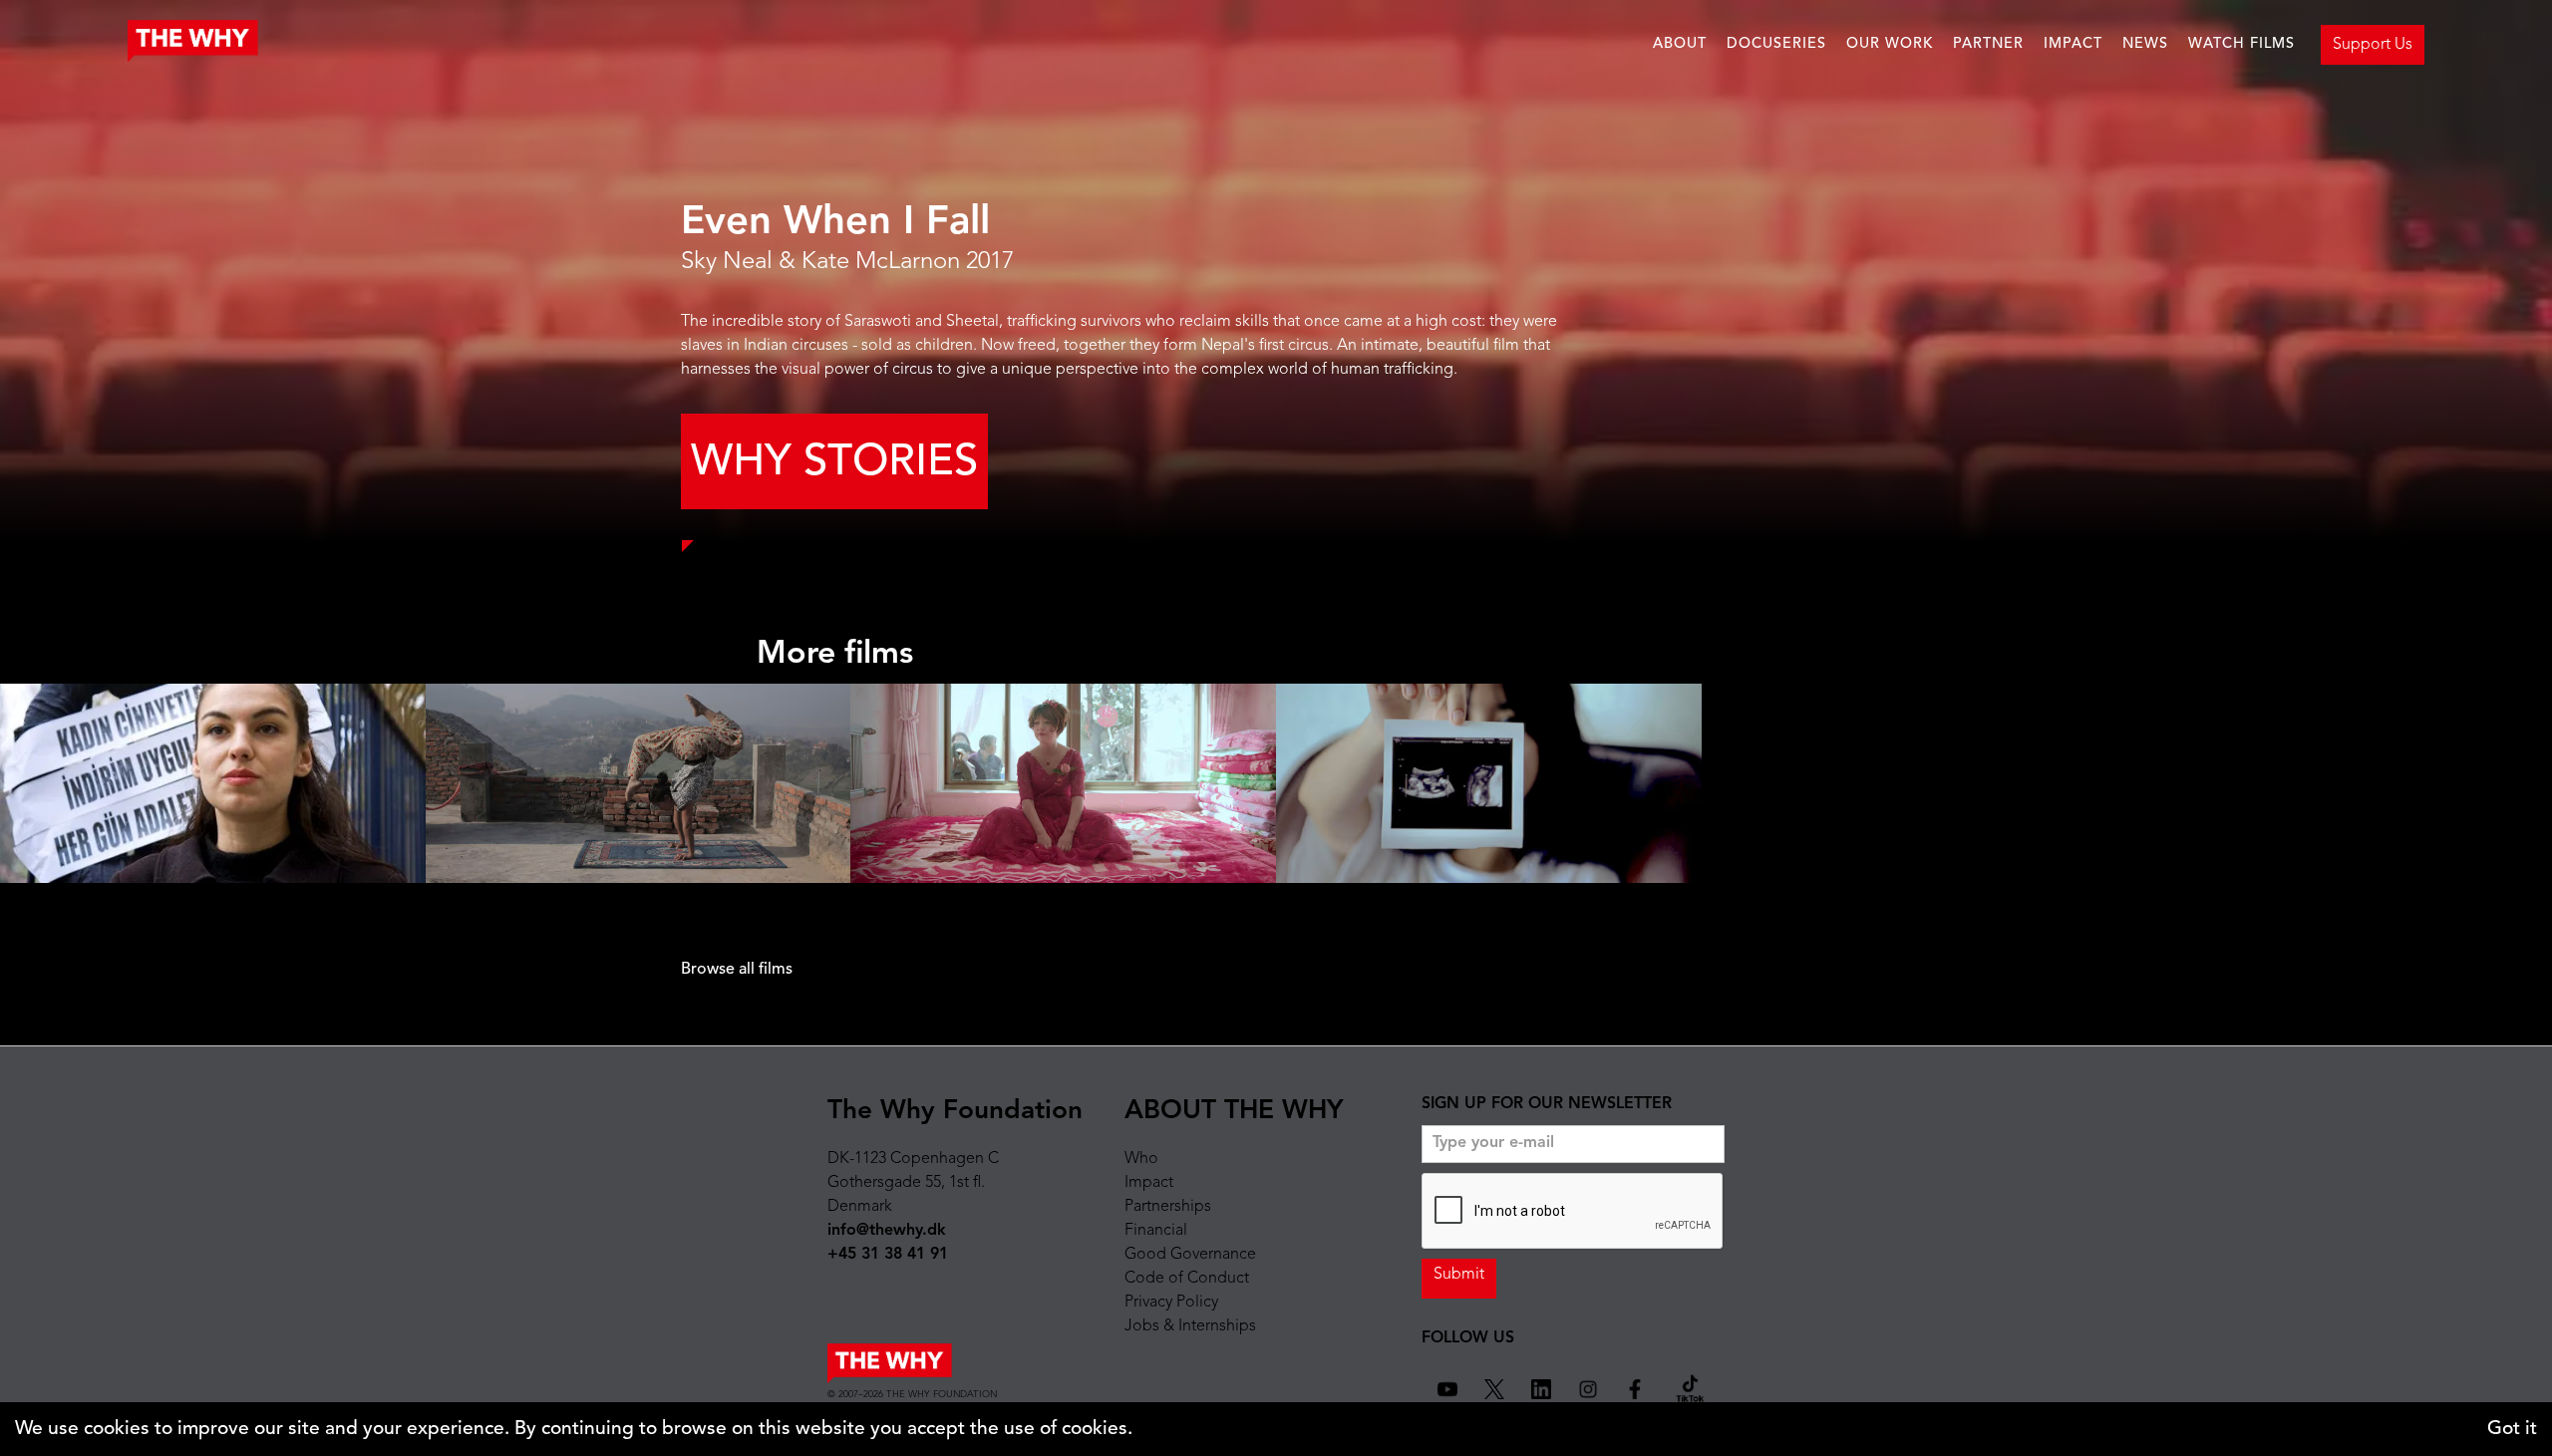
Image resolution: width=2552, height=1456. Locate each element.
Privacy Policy (1171, 1303)
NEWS (2145, 44)
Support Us (2373, 45)
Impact (1149, 1183)
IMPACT (2073, 44)
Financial (1156, 1231)
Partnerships (1168, 1207)
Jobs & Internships (1190, 1326)
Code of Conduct (1187, 1279)
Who (1141, 1159)
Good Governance (1190, 1255)
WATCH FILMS (2241, 44)
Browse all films (737, 970)
